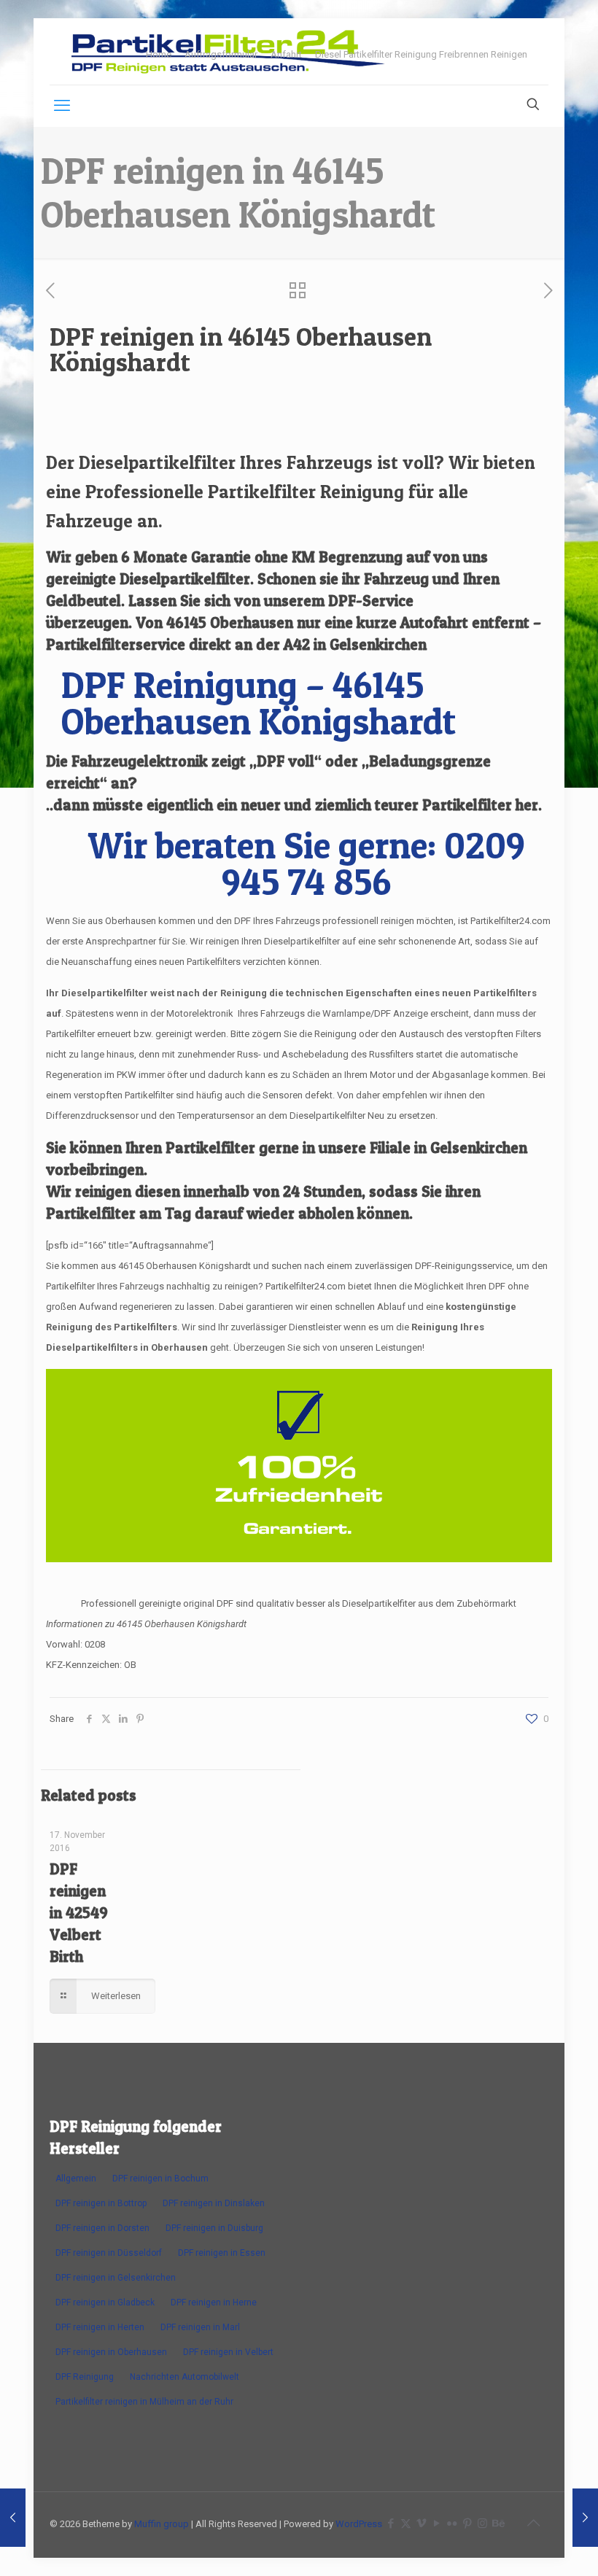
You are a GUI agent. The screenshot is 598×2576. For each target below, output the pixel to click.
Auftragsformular (221, 54)
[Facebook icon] (391, 2523)
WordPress (359, 2524)
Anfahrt (286, 54)
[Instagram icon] (482, 2523)
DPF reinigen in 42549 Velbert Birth (79, 1913)
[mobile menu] (62, 106)
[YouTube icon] (436, 2523)
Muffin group (162, 2524)
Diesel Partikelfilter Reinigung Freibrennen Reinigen (421, 54)
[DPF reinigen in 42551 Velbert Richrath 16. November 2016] (13, 2518)
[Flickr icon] (452, 2523)
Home (159, 54)
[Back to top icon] (533, 2523)
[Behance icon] (498, 2523)
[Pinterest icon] (467, 2523)
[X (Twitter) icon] (406, 2523)
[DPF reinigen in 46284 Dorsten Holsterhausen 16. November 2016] (585, 2518)
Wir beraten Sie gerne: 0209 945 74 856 (306, 863)
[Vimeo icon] (421, 2523)
